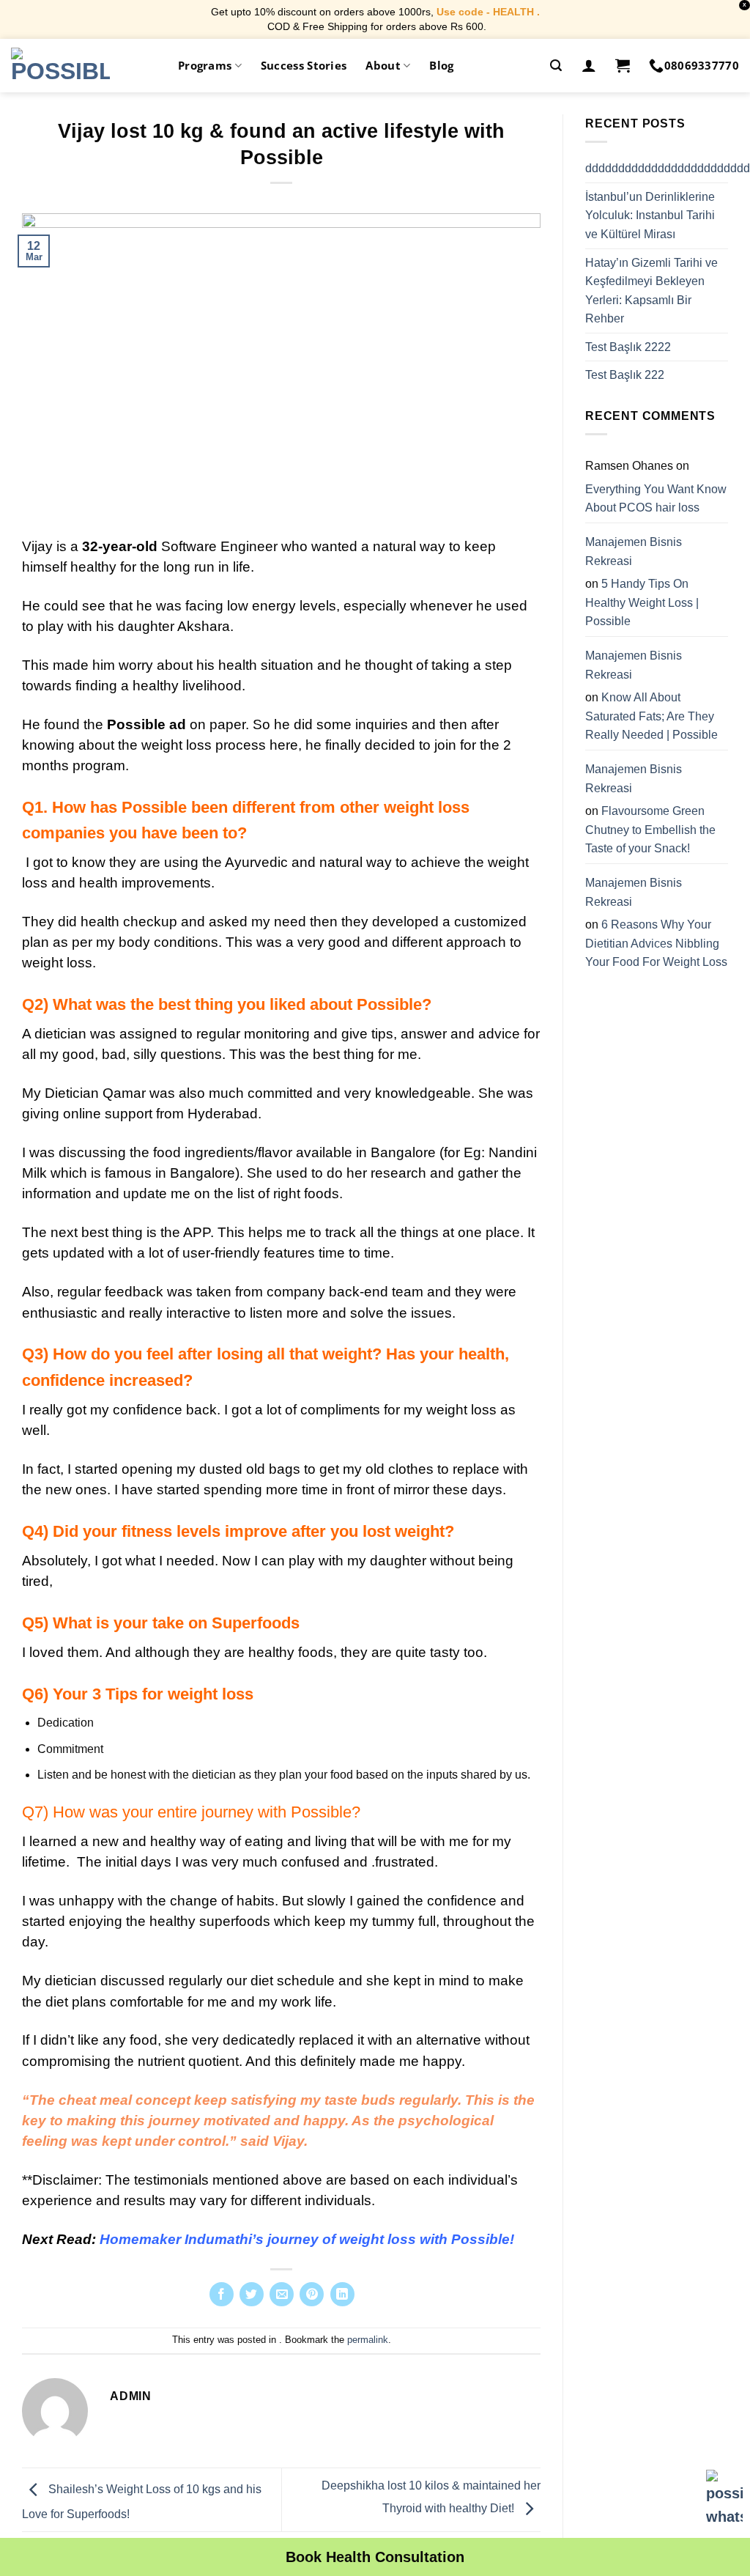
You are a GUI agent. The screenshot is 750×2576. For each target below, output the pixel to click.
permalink (368, 2340)
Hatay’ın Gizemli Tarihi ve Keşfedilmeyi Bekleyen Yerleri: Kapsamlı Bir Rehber (651, 290)
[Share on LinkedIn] (342, 2294)
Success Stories (304, 65)
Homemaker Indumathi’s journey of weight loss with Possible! (307, 2239)
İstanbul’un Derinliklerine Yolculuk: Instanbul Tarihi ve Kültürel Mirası (650, 215)
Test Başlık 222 (625, 375)
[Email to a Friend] (282, 2294)
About (383, 65)
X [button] (745, 5)
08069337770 (702, 65)
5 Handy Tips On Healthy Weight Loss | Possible (642, 602)
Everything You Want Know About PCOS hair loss (656, 499)
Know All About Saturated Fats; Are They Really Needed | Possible (651, 716)
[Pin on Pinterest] (312, 2294)
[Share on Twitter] (252, 2294)
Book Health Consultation (375, 2557)
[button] (556, 66)
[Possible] (60, 65)
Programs (205, 65)
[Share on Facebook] (222, 2294)
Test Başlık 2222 (628, 347)
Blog (441, 65)
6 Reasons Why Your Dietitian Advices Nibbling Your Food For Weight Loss (656, 943)
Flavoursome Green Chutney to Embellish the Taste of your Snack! (650, 830)
